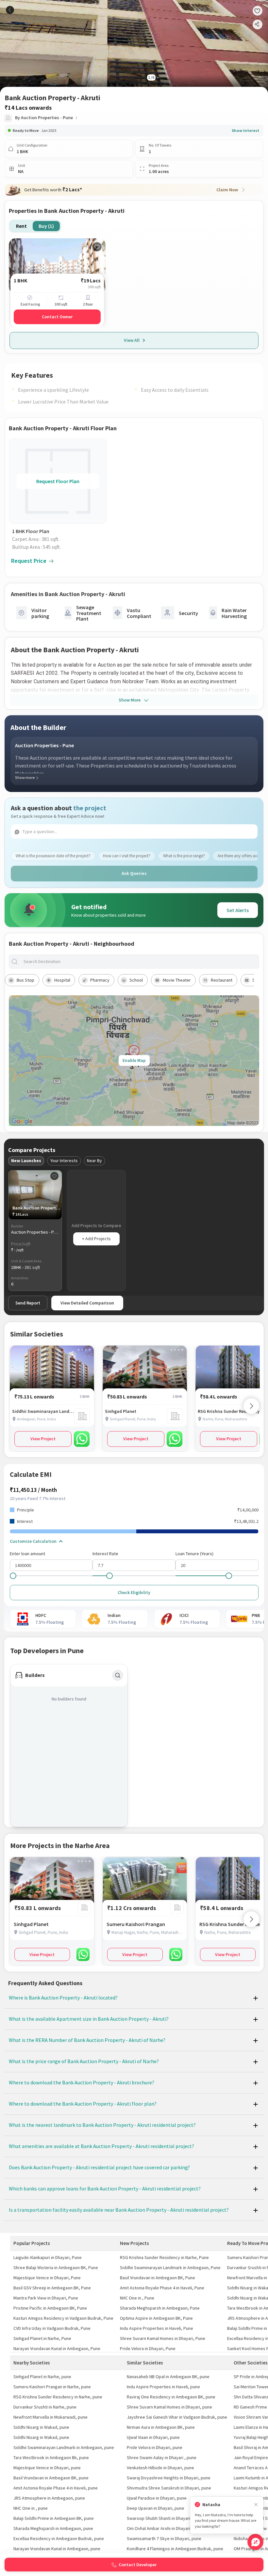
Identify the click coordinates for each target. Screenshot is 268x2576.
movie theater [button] (177, 980)
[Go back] (10, 10)
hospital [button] (62, 980)
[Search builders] (118, 1675)
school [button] (136, 980)
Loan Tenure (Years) (194, 1554)
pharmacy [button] (100, 980)
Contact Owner (57, 317)
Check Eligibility (134, 1592)
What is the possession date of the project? (53, 856)
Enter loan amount (27, 1554)
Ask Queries (134, 873)
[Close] (256, 2505)
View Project (43, 1439)
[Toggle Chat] (255, 2542)
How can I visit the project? (127, 856)
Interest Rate (105, 1554)
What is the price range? (184, 856)
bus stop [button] (25, 980)
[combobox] (139, 962)
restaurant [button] (222, 980)
